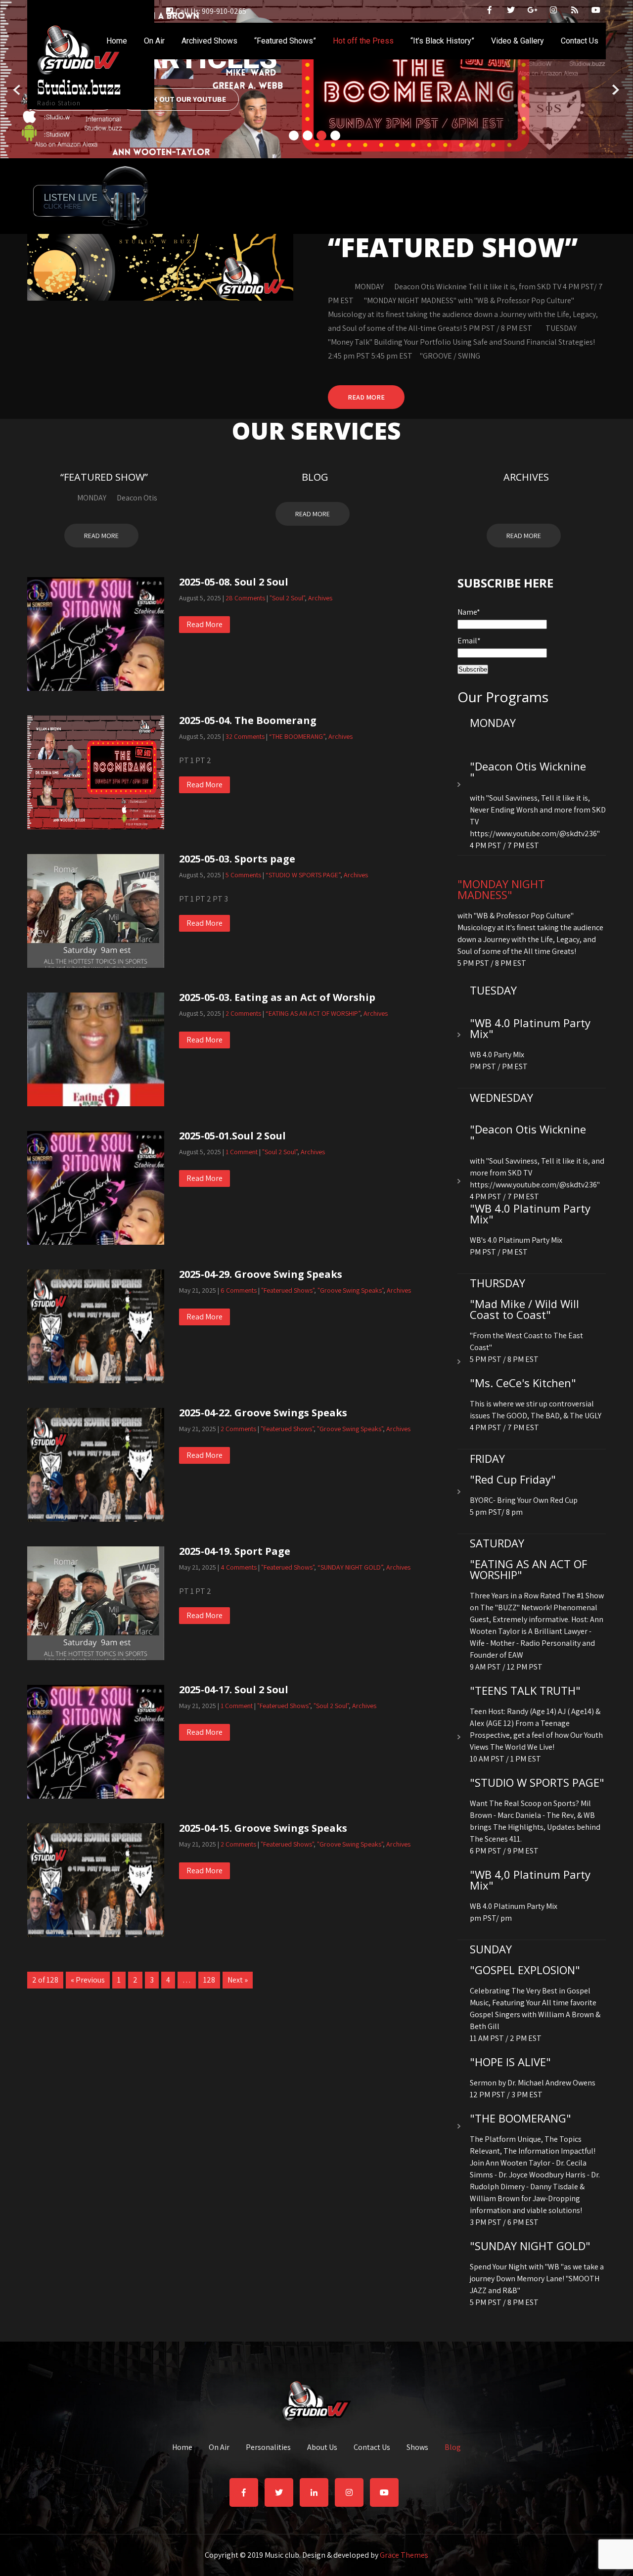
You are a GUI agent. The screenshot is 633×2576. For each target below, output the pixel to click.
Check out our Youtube (180, 99)
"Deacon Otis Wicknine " (528, 771)
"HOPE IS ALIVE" (510, 2062)
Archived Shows (209, 41)
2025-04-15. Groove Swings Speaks (263, 1828)
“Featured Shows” (285, 41)
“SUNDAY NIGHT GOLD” (350, 1567)
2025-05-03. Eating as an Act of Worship (277, 997)
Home (117, 41)
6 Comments (239, 1290)
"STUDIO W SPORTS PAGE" (537, 1782)
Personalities (268, 2448)
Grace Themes (404, 2555)
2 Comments (243, 1013)
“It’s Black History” (442, 41)
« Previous (88, 1980)
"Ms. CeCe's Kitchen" (523, 1383)
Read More (366, 397)
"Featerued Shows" (288, 1290)
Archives (526, 477)
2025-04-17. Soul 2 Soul (234, 1690)
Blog (315, 477)
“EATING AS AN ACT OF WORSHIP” (313, 1013)
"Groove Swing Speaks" (350, 1290)
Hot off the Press (363, 41)
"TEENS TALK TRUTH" (525, 1690)
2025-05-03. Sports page (237, 859)
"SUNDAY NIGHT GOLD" (530, 2246)
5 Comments (243, 875)
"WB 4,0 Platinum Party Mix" (530, 1880)
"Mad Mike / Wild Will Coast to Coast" (524, 1309)
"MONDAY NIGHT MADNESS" (501, 889)
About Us (322, 2448)
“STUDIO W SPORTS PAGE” (303, 875)
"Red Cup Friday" (513, 1479)
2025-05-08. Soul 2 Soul (234, 582)
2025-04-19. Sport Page (235, 1551)
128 (209, 1980)
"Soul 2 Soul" (287, 598)
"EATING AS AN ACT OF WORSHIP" (528, 1569)
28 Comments (245, 598)
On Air (154, 41)
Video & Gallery (518, 41)
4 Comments (239, 1567)
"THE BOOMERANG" (520, 2118)
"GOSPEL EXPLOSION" (525, 1970)
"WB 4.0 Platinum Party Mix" (530, 1028)
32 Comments (245, 736)
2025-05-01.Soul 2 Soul (232, 1136)
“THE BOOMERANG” (297, 736)
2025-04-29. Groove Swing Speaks (261, 1274)
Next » (238, 1980)
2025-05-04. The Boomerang (248, 720)
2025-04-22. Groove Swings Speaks (263, 1413)
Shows (417, 2448)
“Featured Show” (104, 477)
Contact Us (580, 41)
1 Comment (242, 1152)
